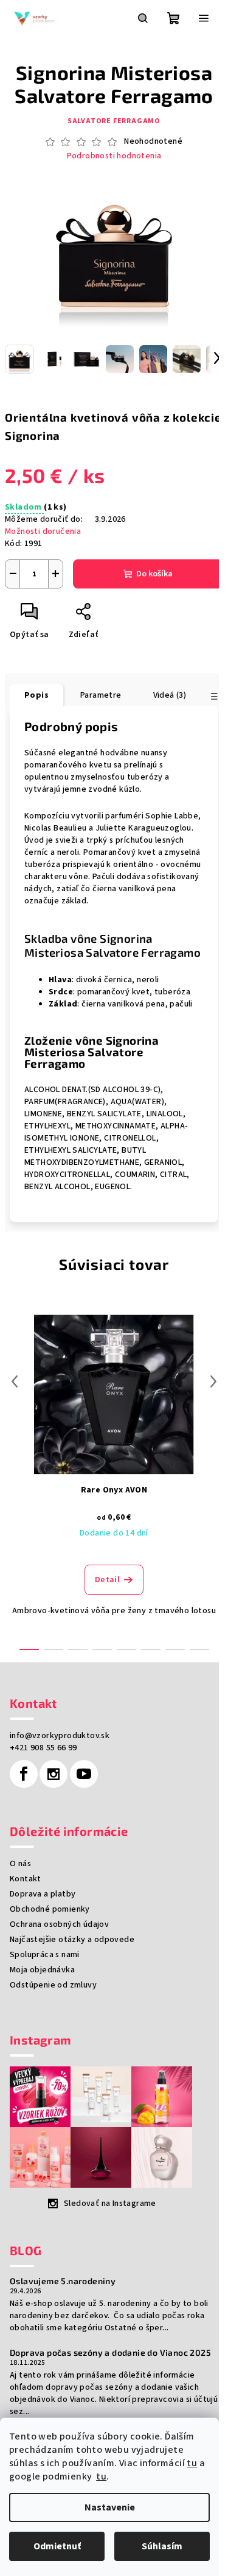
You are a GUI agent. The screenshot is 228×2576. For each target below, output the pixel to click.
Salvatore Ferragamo (114, 121)
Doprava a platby (43, 1894)
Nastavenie (110, 2507)
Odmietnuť (57, 2546)
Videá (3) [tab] (170, 695)
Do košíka (154, 574)
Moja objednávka (42, 1970)
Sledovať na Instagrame (110, 2203)
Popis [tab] (36, 695)
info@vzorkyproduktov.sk (60, 1736)
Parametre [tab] (101, 695)
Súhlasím (162, 2546)
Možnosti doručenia (43, 531)
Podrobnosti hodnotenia (114, 156)
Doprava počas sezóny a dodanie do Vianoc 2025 (110, 2353)
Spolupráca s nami (45, 1955)
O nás (20, 1864)
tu (192, 2463)
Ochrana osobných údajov (59, 1924)
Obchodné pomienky (50, 1909)
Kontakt (26, 1879)
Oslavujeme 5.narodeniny (63, 2281)
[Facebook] (24, 1774)
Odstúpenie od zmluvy (53, 1985)
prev (15, 1381)
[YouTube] (84, 1774)
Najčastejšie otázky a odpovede (72, 1940)
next (213, 1381)
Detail (107, 1580)
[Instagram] (54, 1774)
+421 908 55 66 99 (43, 1748)
